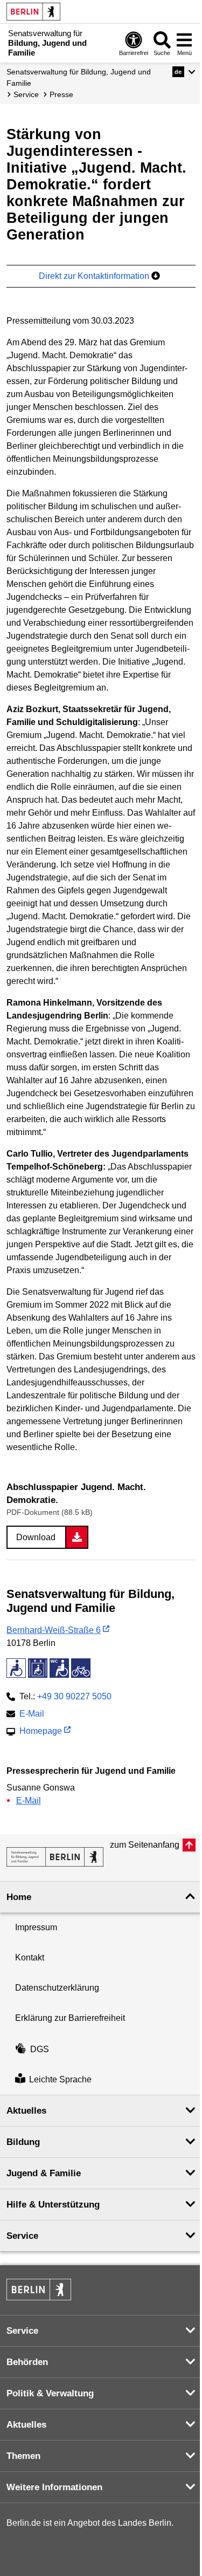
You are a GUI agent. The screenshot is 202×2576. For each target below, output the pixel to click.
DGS (40, 2049)
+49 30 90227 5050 (74, 1696)
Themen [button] (23, 2456)
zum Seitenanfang (145, 1845)
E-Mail (32, 1715)
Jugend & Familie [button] (44, 2173)
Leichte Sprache (60, 2079)
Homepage (41, 1732)
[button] (184, 72)
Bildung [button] (23, 2142)
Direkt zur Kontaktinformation (95, 276)
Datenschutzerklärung (57, 1988)
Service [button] (22, 2236)
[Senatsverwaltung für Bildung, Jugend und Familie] (55, 1857)
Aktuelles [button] (26, 2111)
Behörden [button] (27, 2362)
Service (26, 94)
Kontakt (30, 1957)
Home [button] (19, 1897)
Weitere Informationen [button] (54, 2487)
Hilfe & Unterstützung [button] (53, 2205)
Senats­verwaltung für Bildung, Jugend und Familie (79, 77)
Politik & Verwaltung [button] (50, 2393)
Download (36, 1537)
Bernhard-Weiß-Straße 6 (54, 1630)
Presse (61, 94)
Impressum (36, 1927)
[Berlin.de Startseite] (33, 12)
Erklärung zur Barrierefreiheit (70, 2018)
